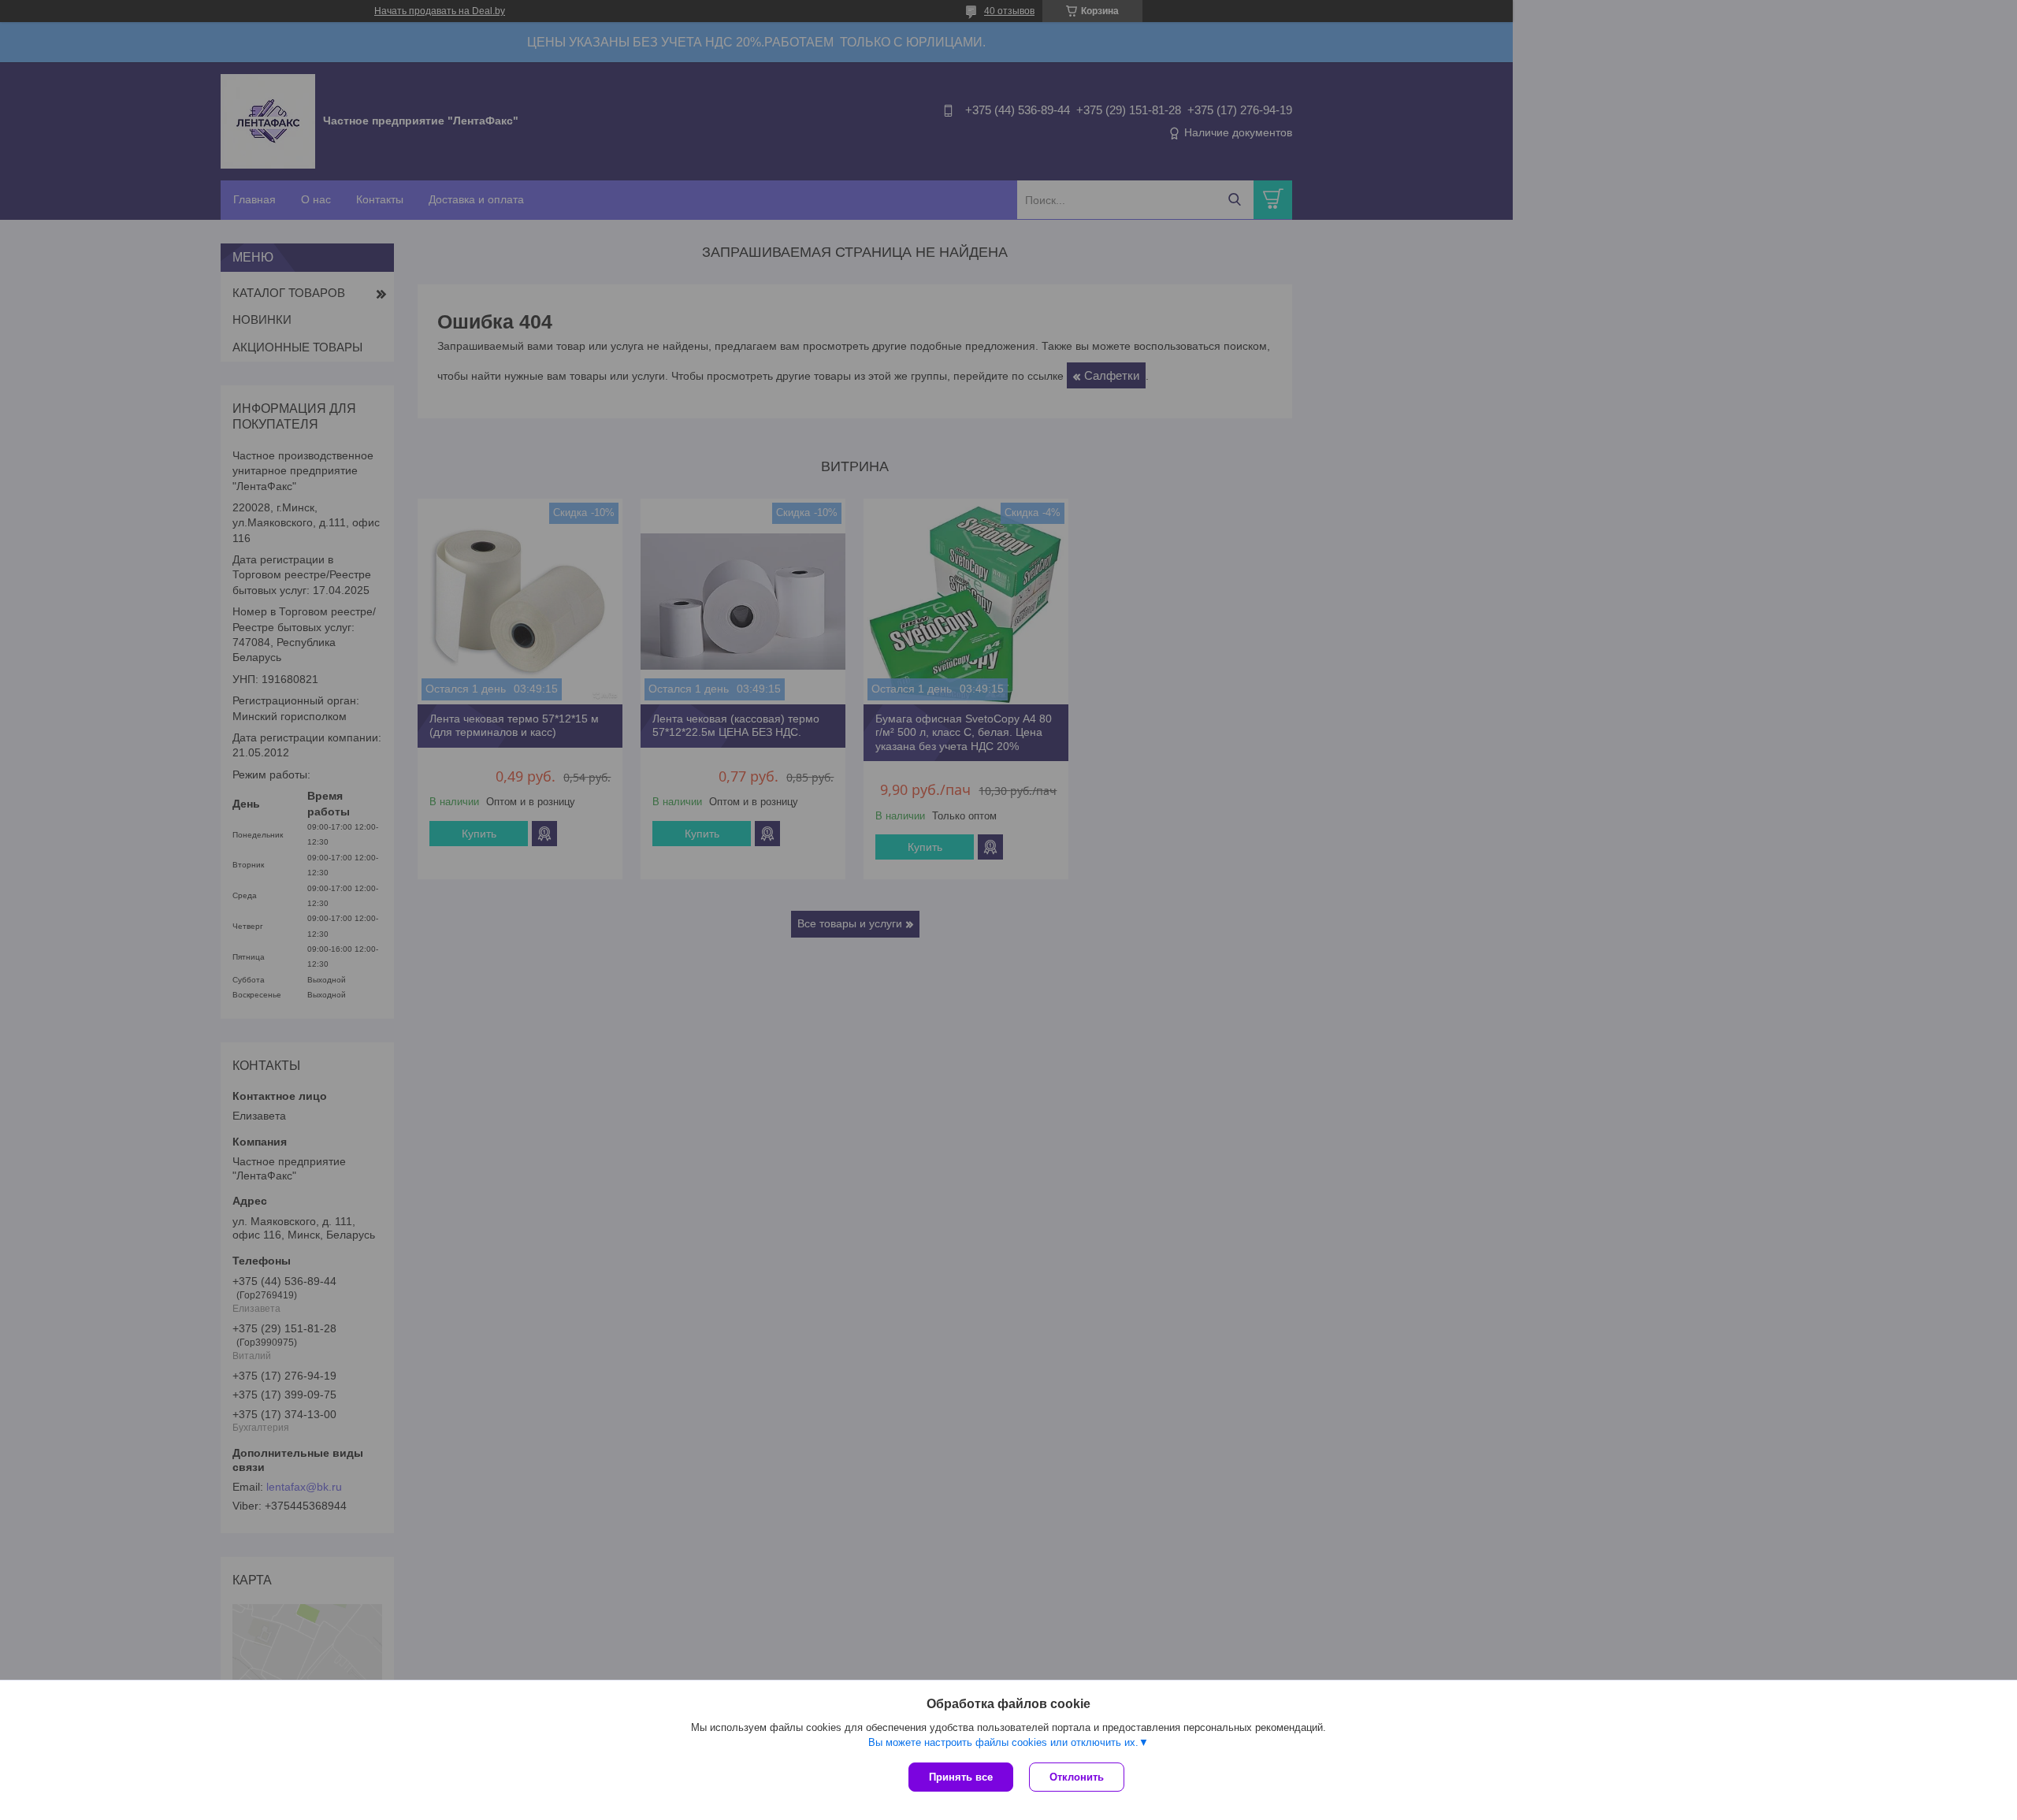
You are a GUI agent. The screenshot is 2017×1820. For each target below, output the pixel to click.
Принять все (961, 1777)
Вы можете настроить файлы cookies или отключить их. (1003, 1742)
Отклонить (1077, 1777)
